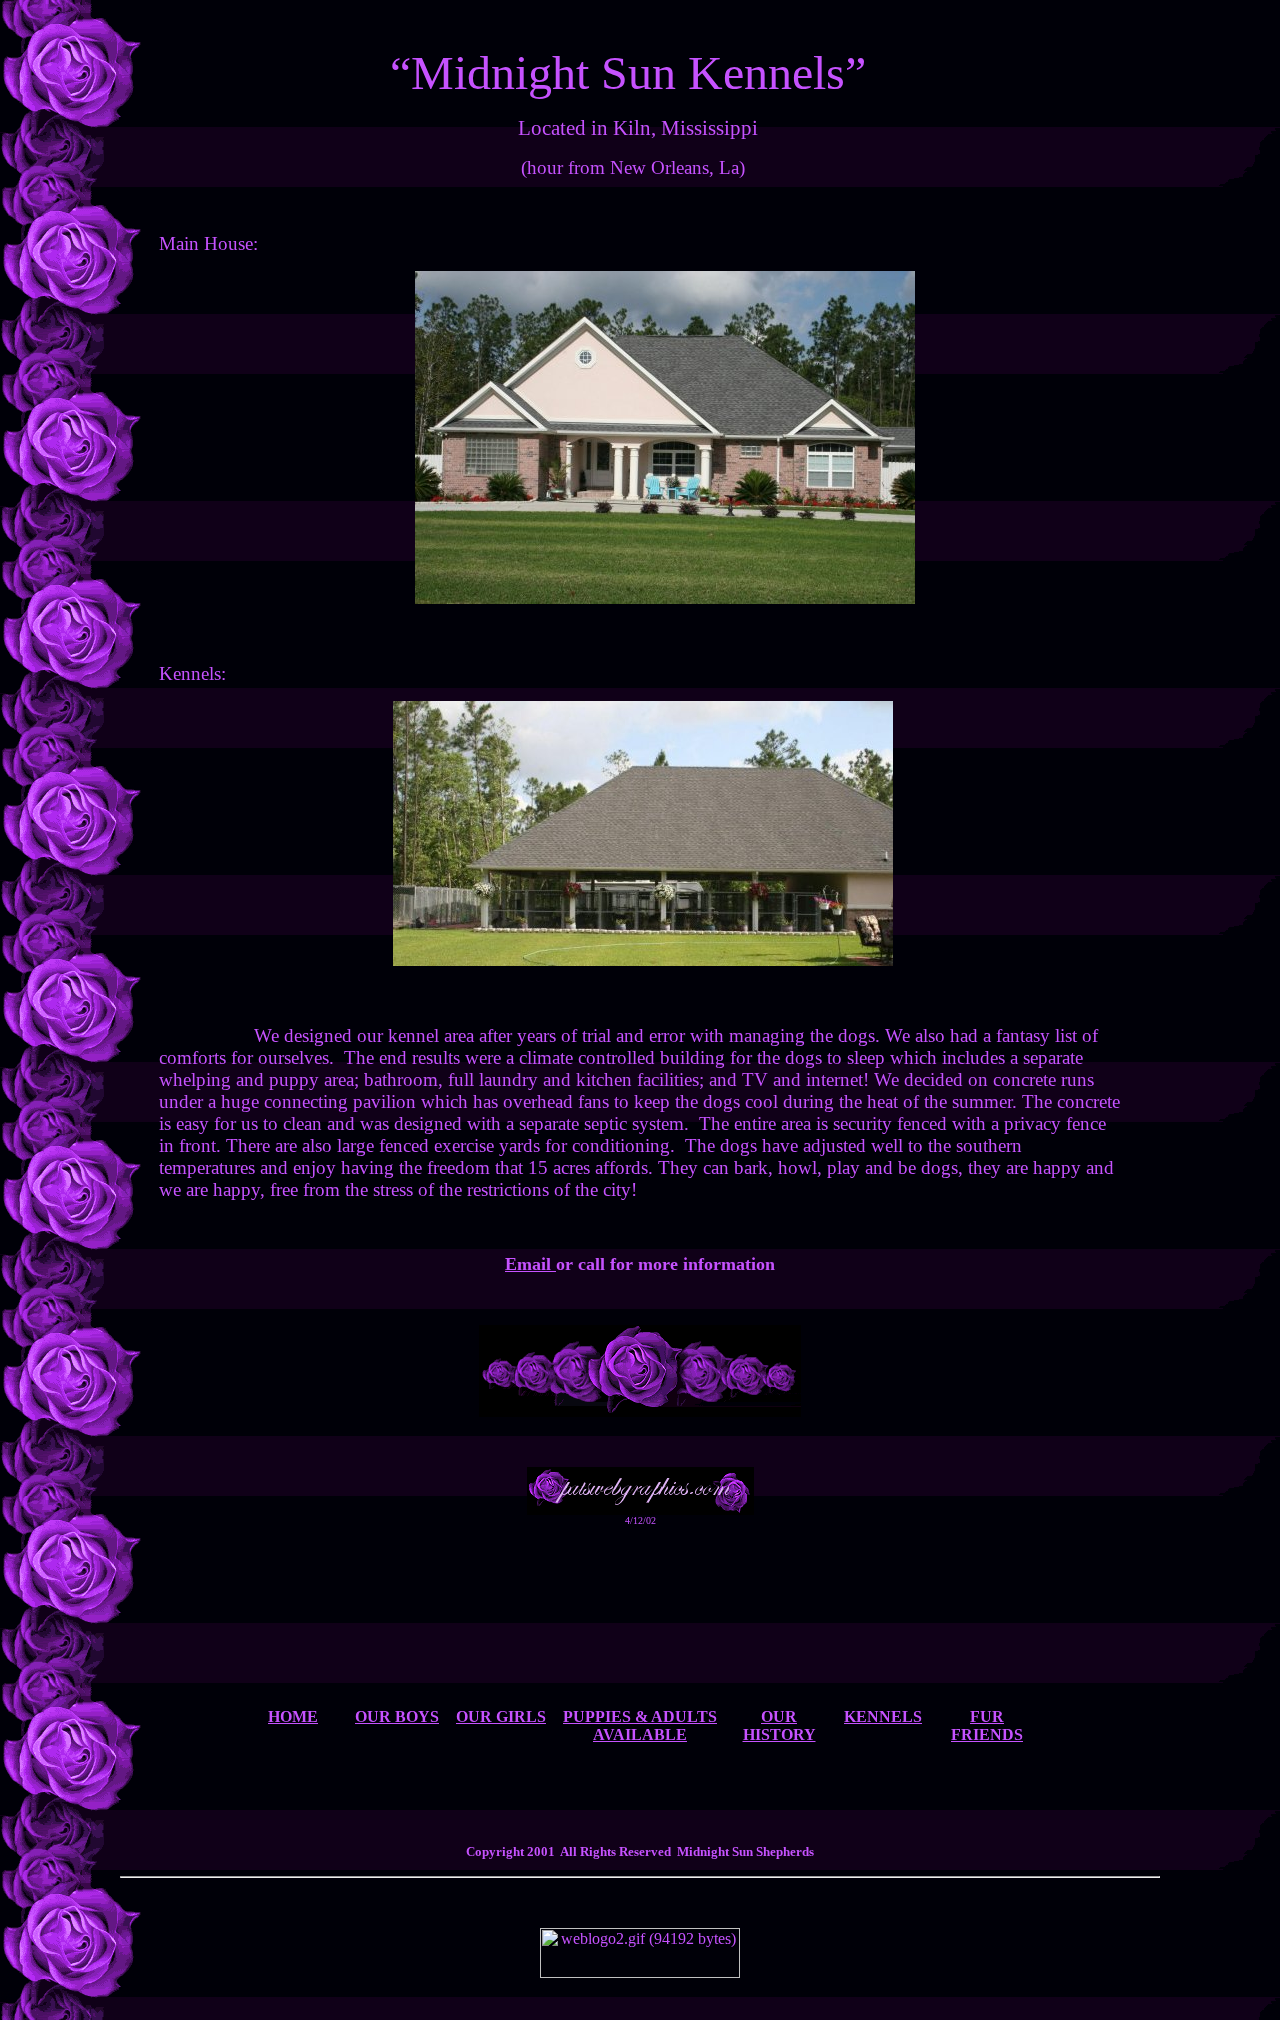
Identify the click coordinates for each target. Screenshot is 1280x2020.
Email (530, 1264)
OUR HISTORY (779, 1725)
